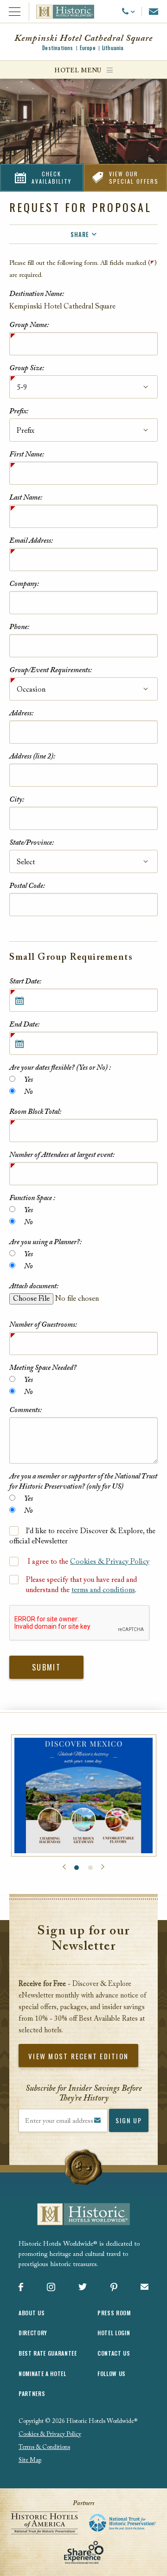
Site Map (30, 2460)
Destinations (58, 48)
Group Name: (29, 325)
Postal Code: (27, 886)
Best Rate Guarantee (48, 2353)
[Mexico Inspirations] (84, 1795)
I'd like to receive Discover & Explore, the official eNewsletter (82, 1536)
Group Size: (27, 368)
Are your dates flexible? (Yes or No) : (60, 1068)
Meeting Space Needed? (43, 1368)
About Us (32, 2313)
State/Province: (32, 843)
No (28, 1092)
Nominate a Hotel (42, 2374)
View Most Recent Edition (78, 2056)
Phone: (19, 627)
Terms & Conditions (44, 2447)
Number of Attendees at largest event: (62, 1155)
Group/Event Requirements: (51, 670)
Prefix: (19, 411)
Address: (21, 713)
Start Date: (25, 982)
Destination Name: (37, 294)
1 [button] (77, 1868)
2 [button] (90, 1868)
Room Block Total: (35, 1112)
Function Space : (32, 1198)
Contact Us (114, 2353)
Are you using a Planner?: (45, 1242)
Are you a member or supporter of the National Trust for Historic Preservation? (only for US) (83, 1482)
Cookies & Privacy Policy (110, 1562)
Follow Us (112, 2374)
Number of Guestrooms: (43, 1325)
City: (17, 800)
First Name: (27, 455)
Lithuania (113, 48)
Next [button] (103, 1867)
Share (80, 234)
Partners (32, 2393)
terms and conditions (103, 1590)
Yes (28, 1080)
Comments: (26, 1410)
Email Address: (31, 541)
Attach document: (34, 1286)
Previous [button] (64, 1867)
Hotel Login (114, 2333)
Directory (33, 2333)
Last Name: (26, 498)
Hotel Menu (78, 71)
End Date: (24, 1025)
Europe (88, 48)
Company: (24, 584)
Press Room (114, 2313)
